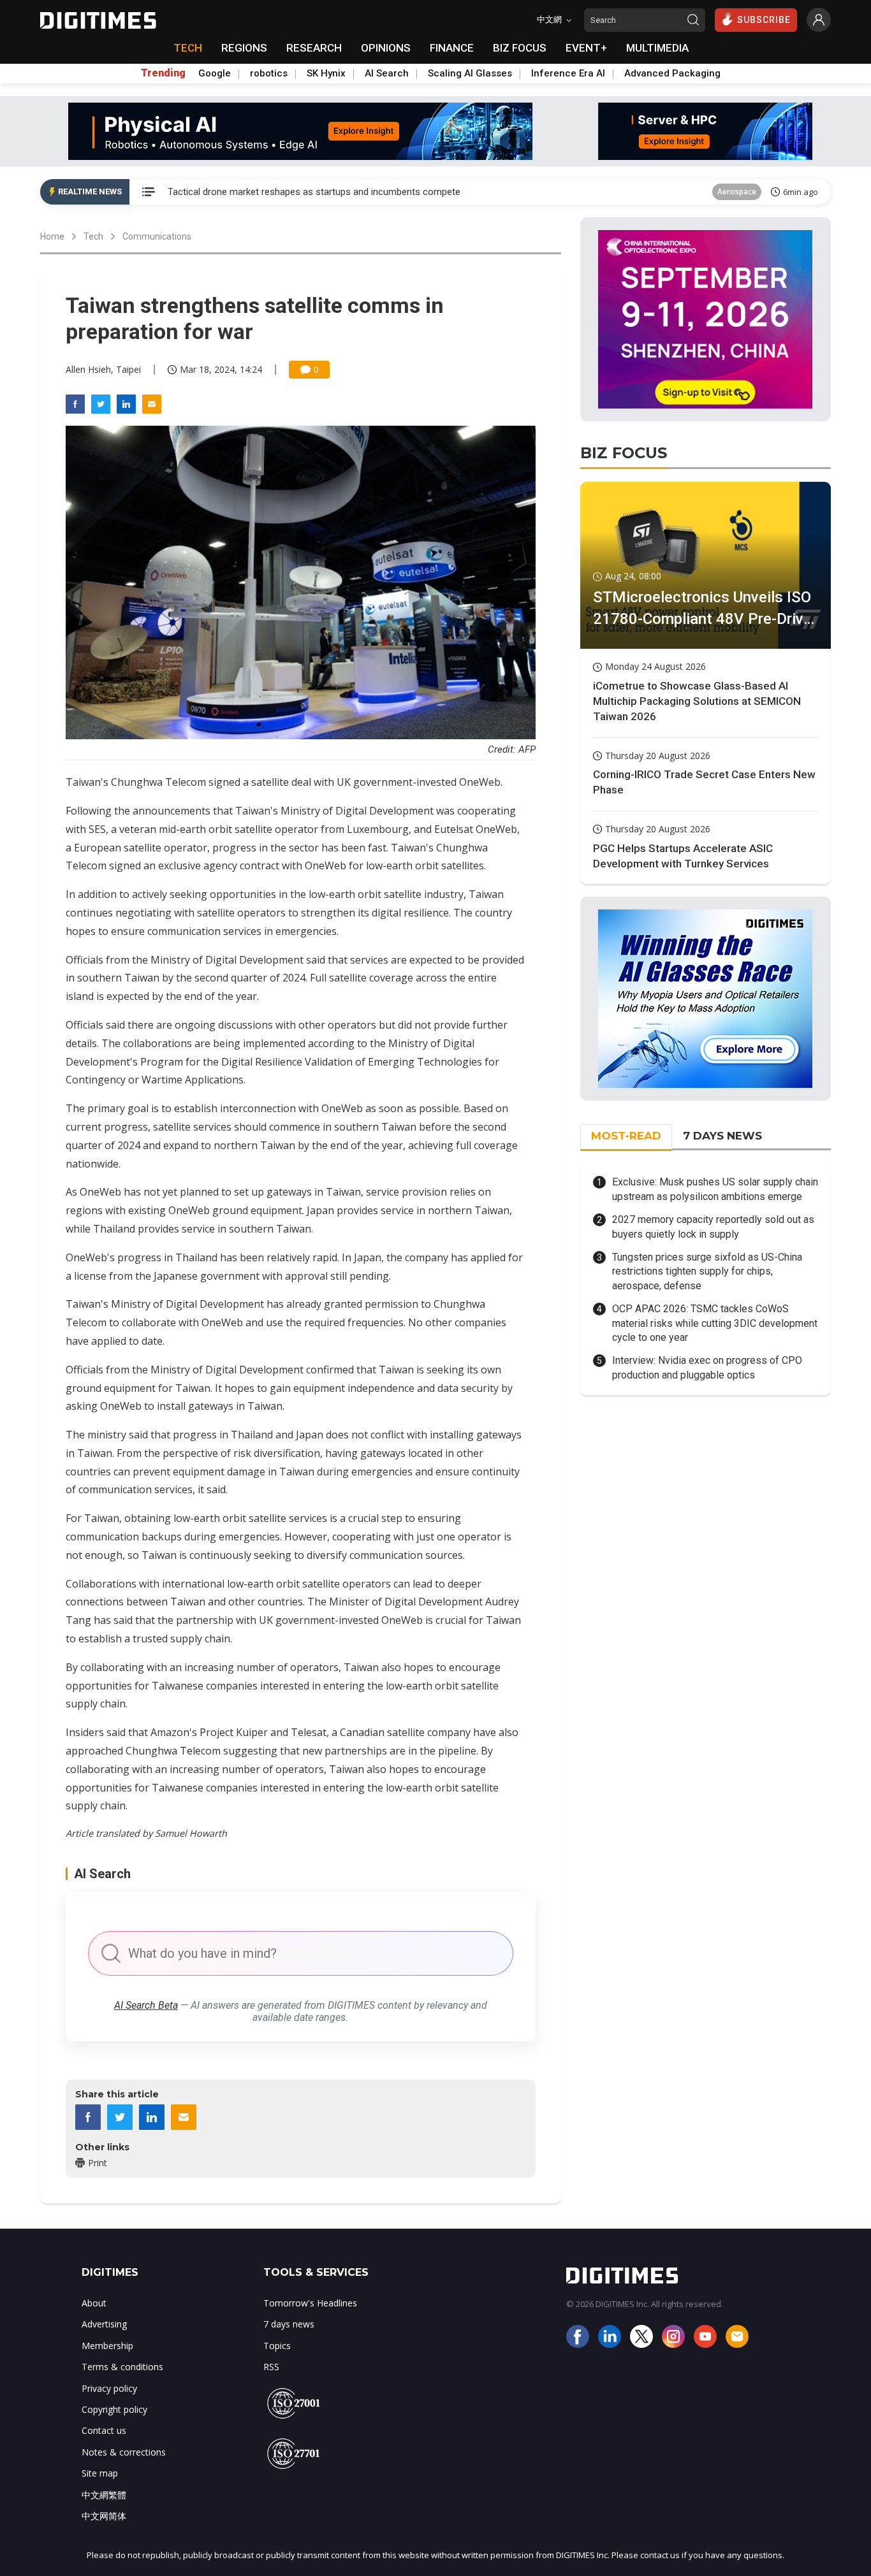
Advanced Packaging (672, 73)
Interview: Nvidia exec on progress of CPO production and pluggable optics (707, 1367)
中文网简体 (104, 2516)
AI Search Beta (146, 2005)
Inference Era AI (568, 73)
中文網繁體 (104, 2495)
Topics (277, 2346)
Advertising (104, 2324)
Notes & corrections (124, 2452)
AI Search (387, 73)
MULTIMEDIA (657, 48)
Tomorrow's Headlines (310, 2303)
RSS (271, 2367)
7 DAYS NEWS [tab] (722, 1136)
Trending (163, 73)
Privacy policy (109, 2388)
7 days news (289, 2324)
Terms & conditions (122, 2367)
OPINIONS (386, 48)
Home (52, 236)
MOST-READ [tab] (626, 1136)
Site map (100, 2473)
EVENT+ (586, 48)
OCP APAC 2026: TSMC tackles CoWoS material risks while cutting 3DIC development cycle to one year (715, 1323)
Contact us (104, 2430)
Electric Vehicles (728, 192)
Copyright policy (114, 2409)
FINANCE (452, 48)
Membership (107, 2346)
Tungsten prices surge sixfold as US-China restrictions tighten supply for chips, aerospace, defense (707, 1271)
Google (215, 73)
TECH (188, 48)
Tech (93, 236)
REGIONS (244, 48)
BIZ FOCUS (520, 48)
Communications (157, 236)
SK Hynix (326, 73)
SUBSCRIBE (764, 20)
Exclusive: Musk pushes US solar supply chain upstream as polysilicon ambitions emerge (715, 1189)
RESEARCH (314, 48)
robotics (269, 73)
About (94, 2303)
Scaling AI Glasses (470, 73)
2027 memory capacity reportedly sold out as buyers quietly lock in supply (713, 1226)
